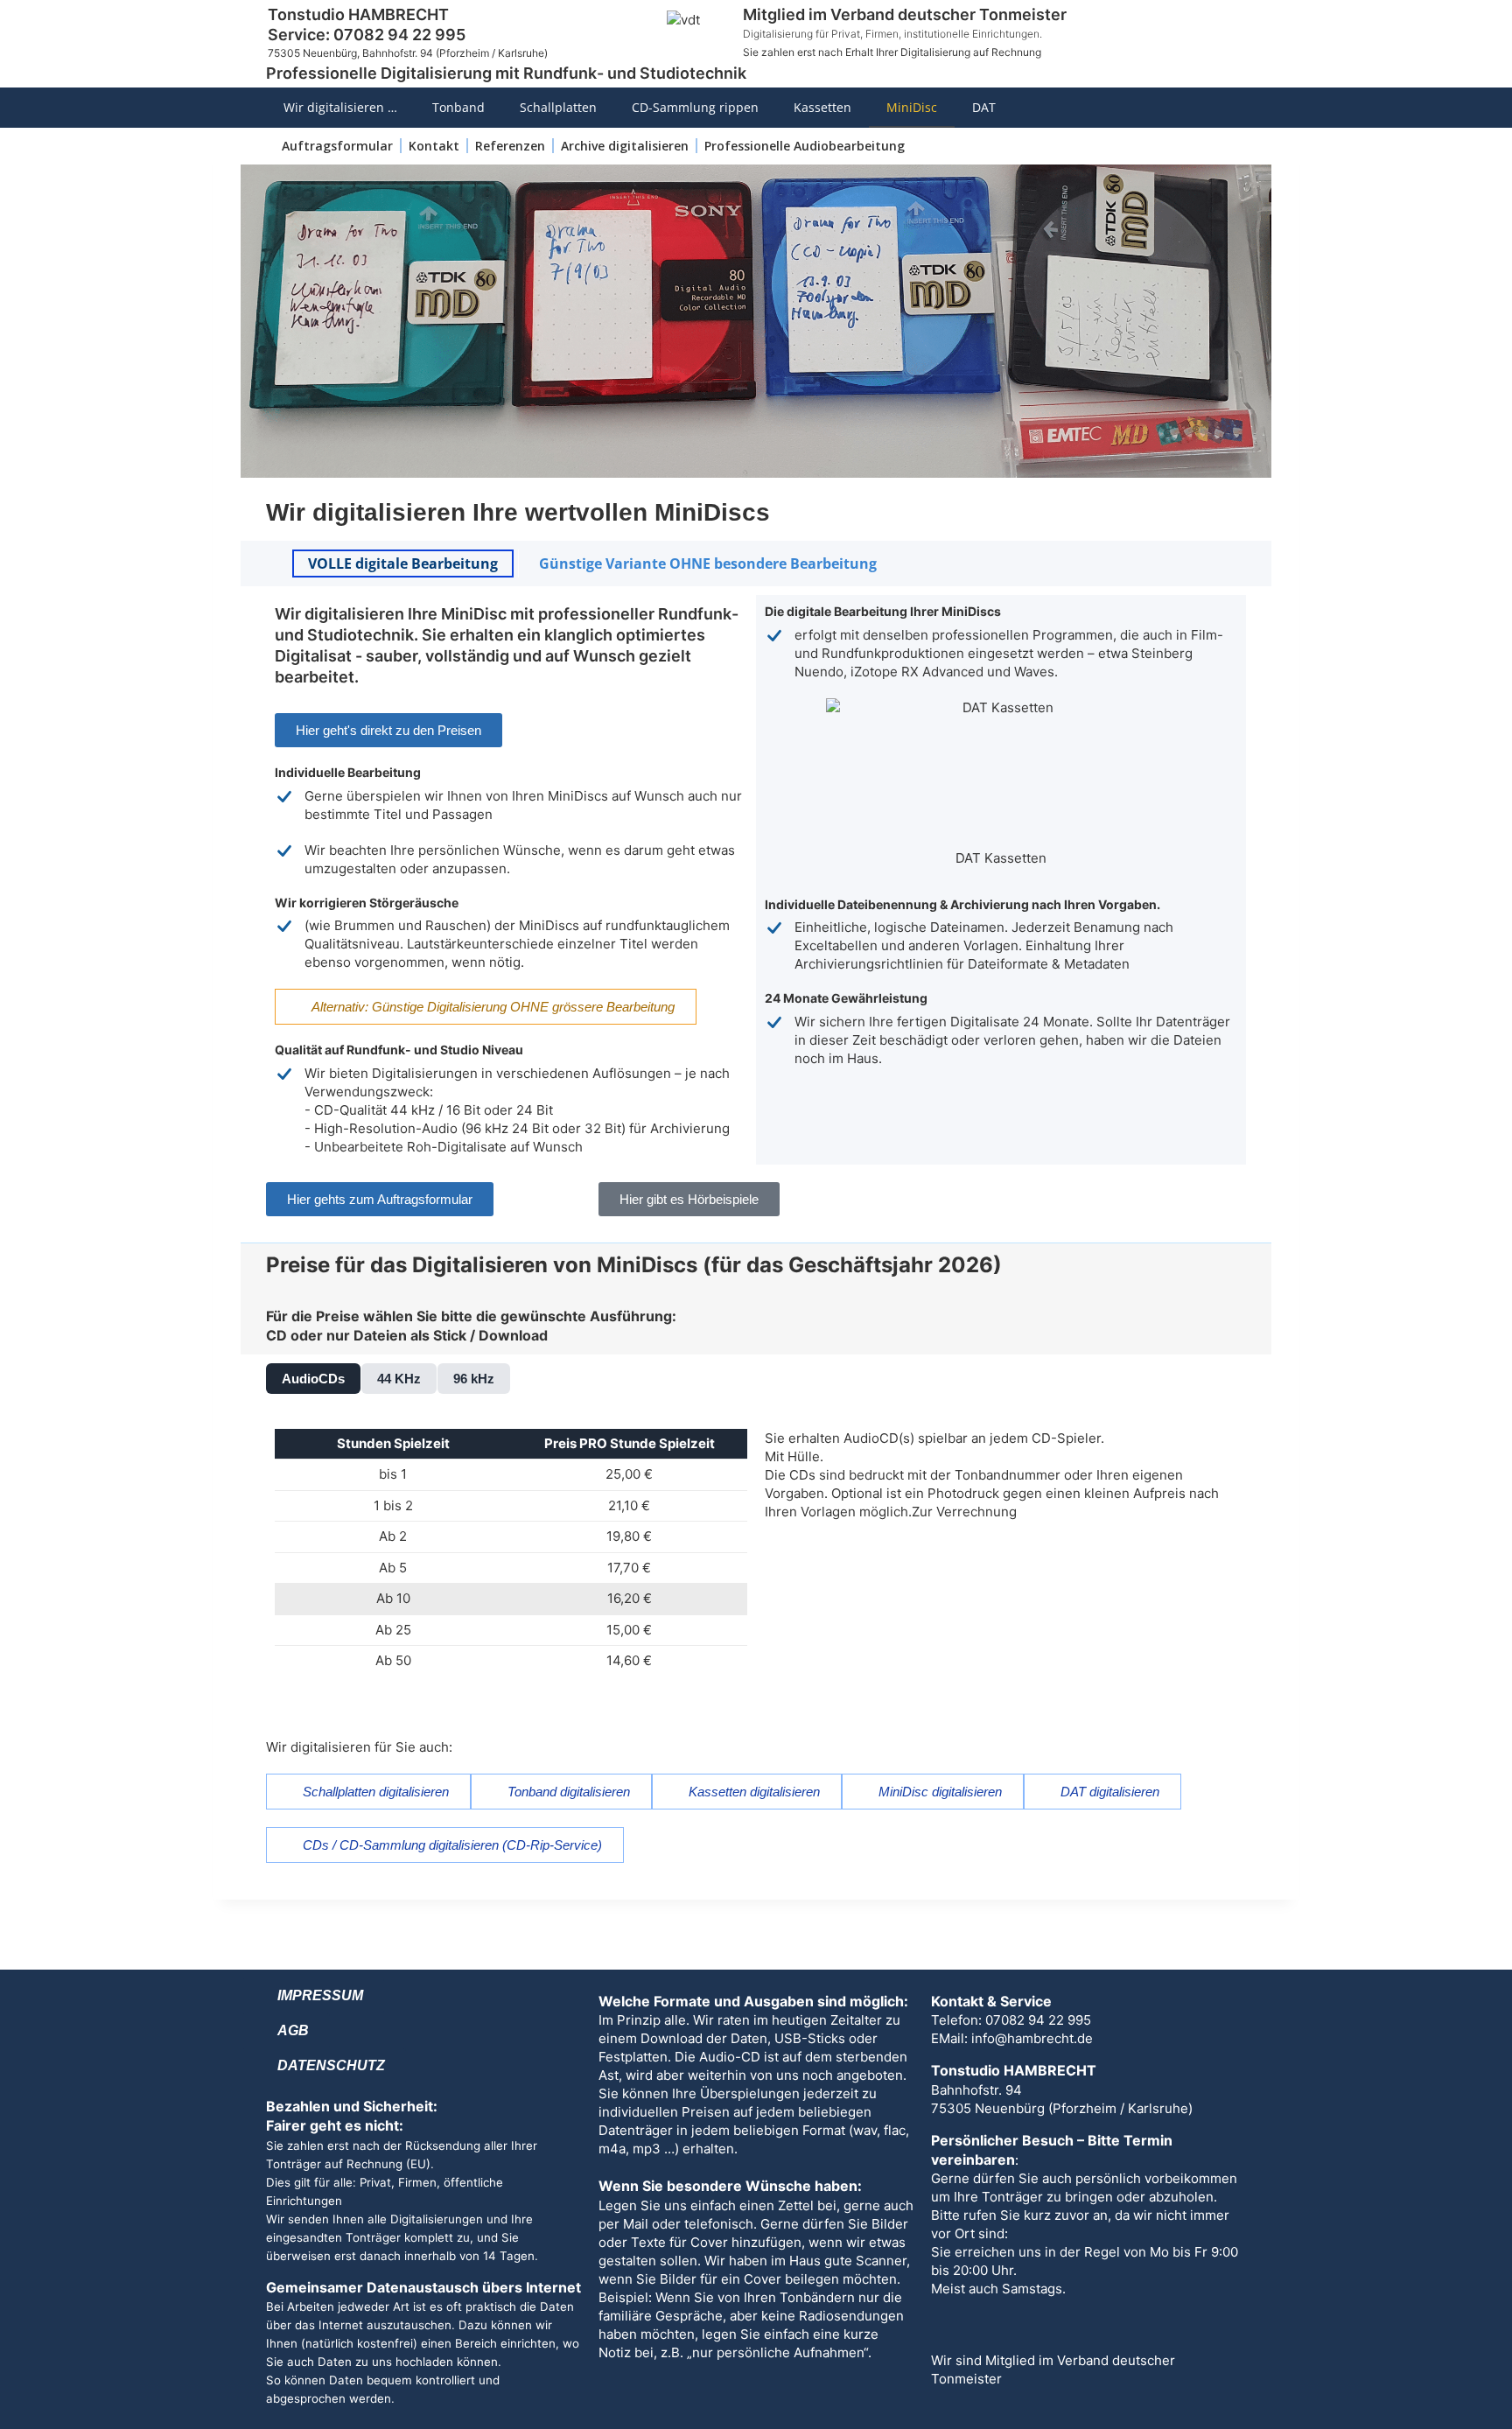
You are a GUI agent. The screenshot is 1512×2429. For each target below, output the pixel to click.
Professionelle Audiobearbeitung (805, 146)
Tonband (458, 107)
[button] (313, 1379)
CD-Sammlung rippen (695, 107)
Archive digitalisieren (625, 146)
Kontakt (434, 146)
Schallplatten (558, 107)
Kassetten (822, 107)
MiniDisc (912, 107)
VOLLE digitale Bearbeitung (403, 563)
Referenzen (510, 146)
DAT (984, 107)
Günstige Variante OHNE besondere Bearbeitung (708, 563)
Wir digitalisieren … (340, 107)
